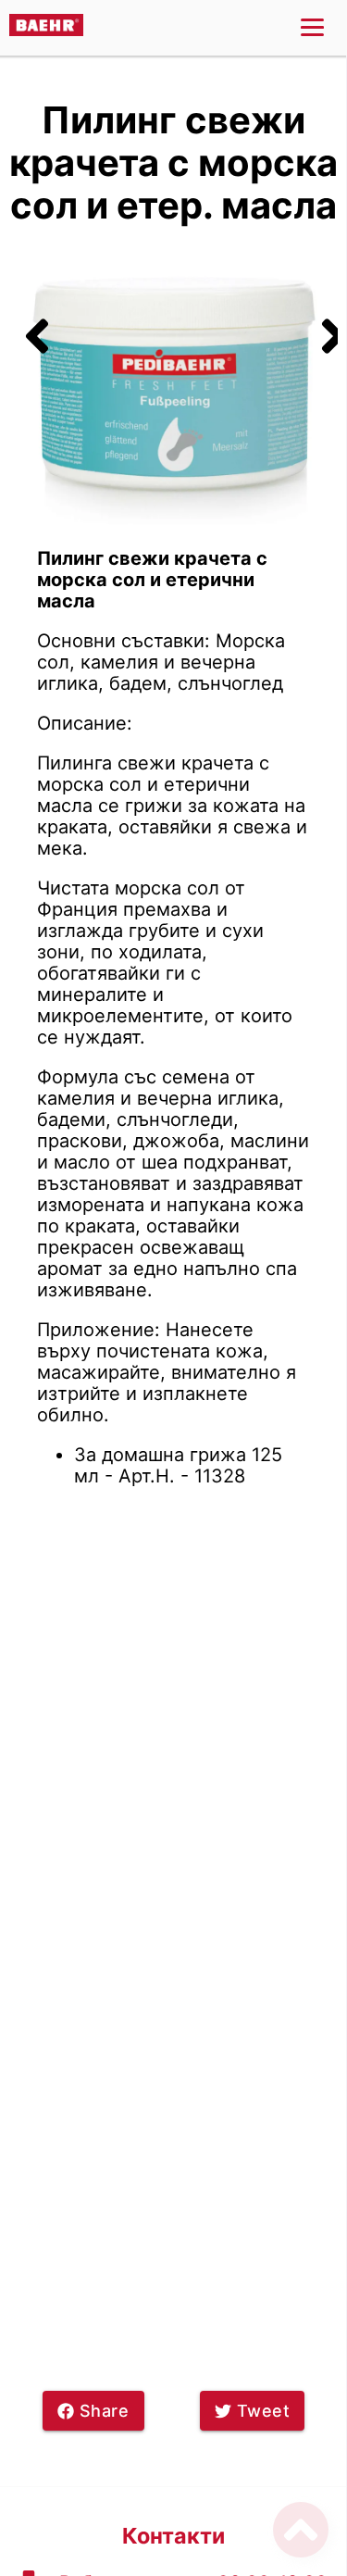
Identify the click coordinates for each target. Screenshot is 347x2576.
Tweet (264, 2411)
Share (105, 2411)
